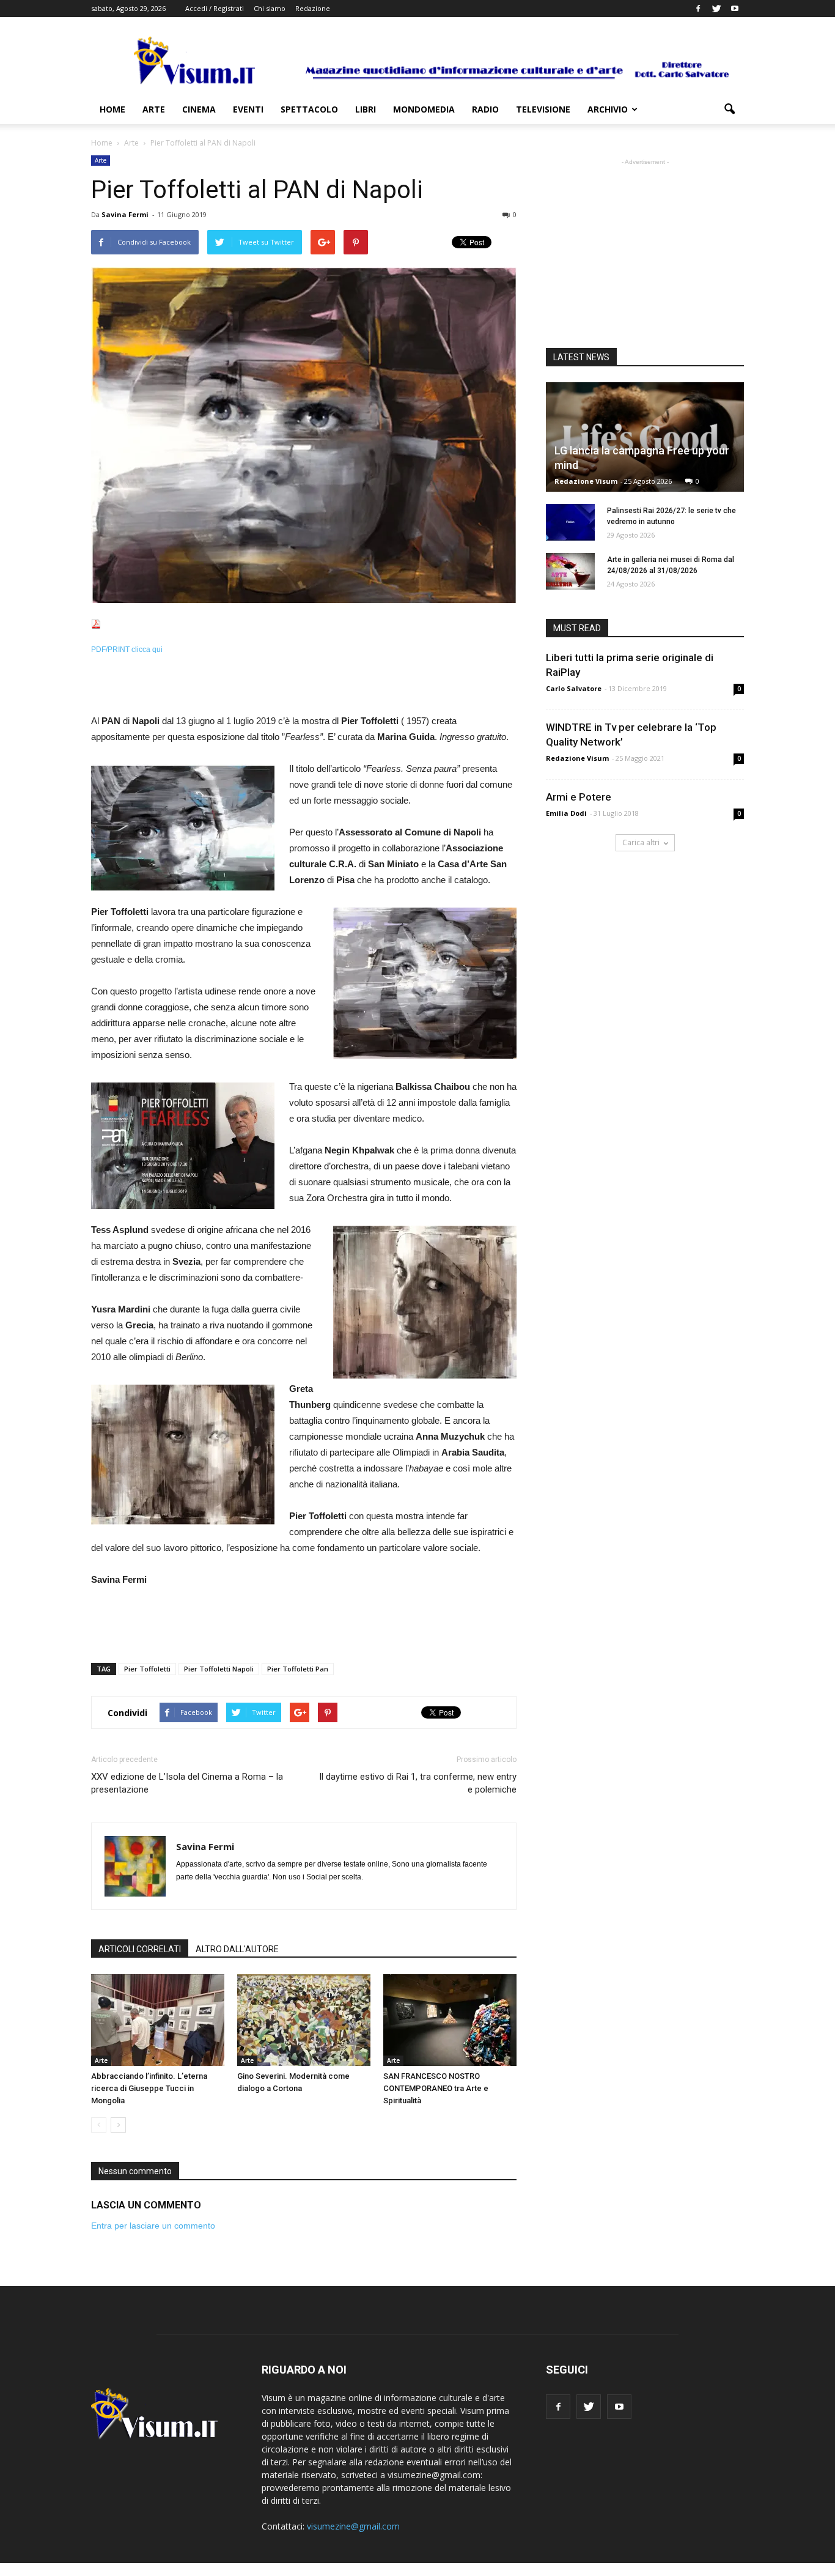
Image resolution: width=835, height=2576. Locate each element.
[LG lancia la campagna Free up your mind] (645, 437)
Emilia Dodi (566, 813)
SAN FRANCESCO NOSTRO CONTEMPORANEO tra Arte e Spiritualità (436, 2088)
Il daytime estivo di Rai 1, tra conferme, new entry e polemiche (418, 1783)
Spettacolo (309, 109)
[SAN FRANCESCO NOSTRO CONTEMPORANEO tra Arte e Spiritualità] (450, 2020)
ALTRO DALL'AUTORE (237, 1949)
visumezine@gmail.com (353, 2526)
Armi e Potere (579, 797)
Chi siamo (270, 8)
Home (112, 109)
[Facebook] (698, 9)
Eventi (248, 109)
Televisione (543, 109)
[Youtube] (735, 9)
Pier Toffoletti (147, 1669)
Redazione (313, 8)
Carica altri (641, 842)
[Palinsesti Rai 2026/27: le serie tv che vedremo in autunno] (570, 522)
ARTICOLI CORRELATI (140, 1949)
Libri (366, 109)
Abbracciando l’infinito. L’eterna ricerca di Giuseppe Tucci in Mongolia (149, 2088)
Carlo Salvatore (574, 688)
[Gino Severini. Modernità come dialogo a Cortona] (304, 2020)
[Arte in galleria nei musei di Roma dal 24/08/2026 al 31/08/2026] (570, 571)
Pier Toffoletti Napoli (219, 1669)
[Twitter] (716, 9)
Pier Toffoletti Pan (298, 1669)
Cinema (199, 109)
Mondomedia (424, 109)
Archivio (608, 109)
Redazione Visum (586, 481)
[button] (729, 109)
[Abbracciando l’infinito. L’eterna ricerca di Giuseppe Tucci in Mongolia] (158, 2020)
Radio (485, 109)
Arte (154, 109)
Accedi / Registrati (215, 8)
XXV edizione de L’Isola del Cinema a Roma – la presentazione (187, 1783)
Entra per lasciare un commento (153, 2226)
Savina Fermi (125, 214)
